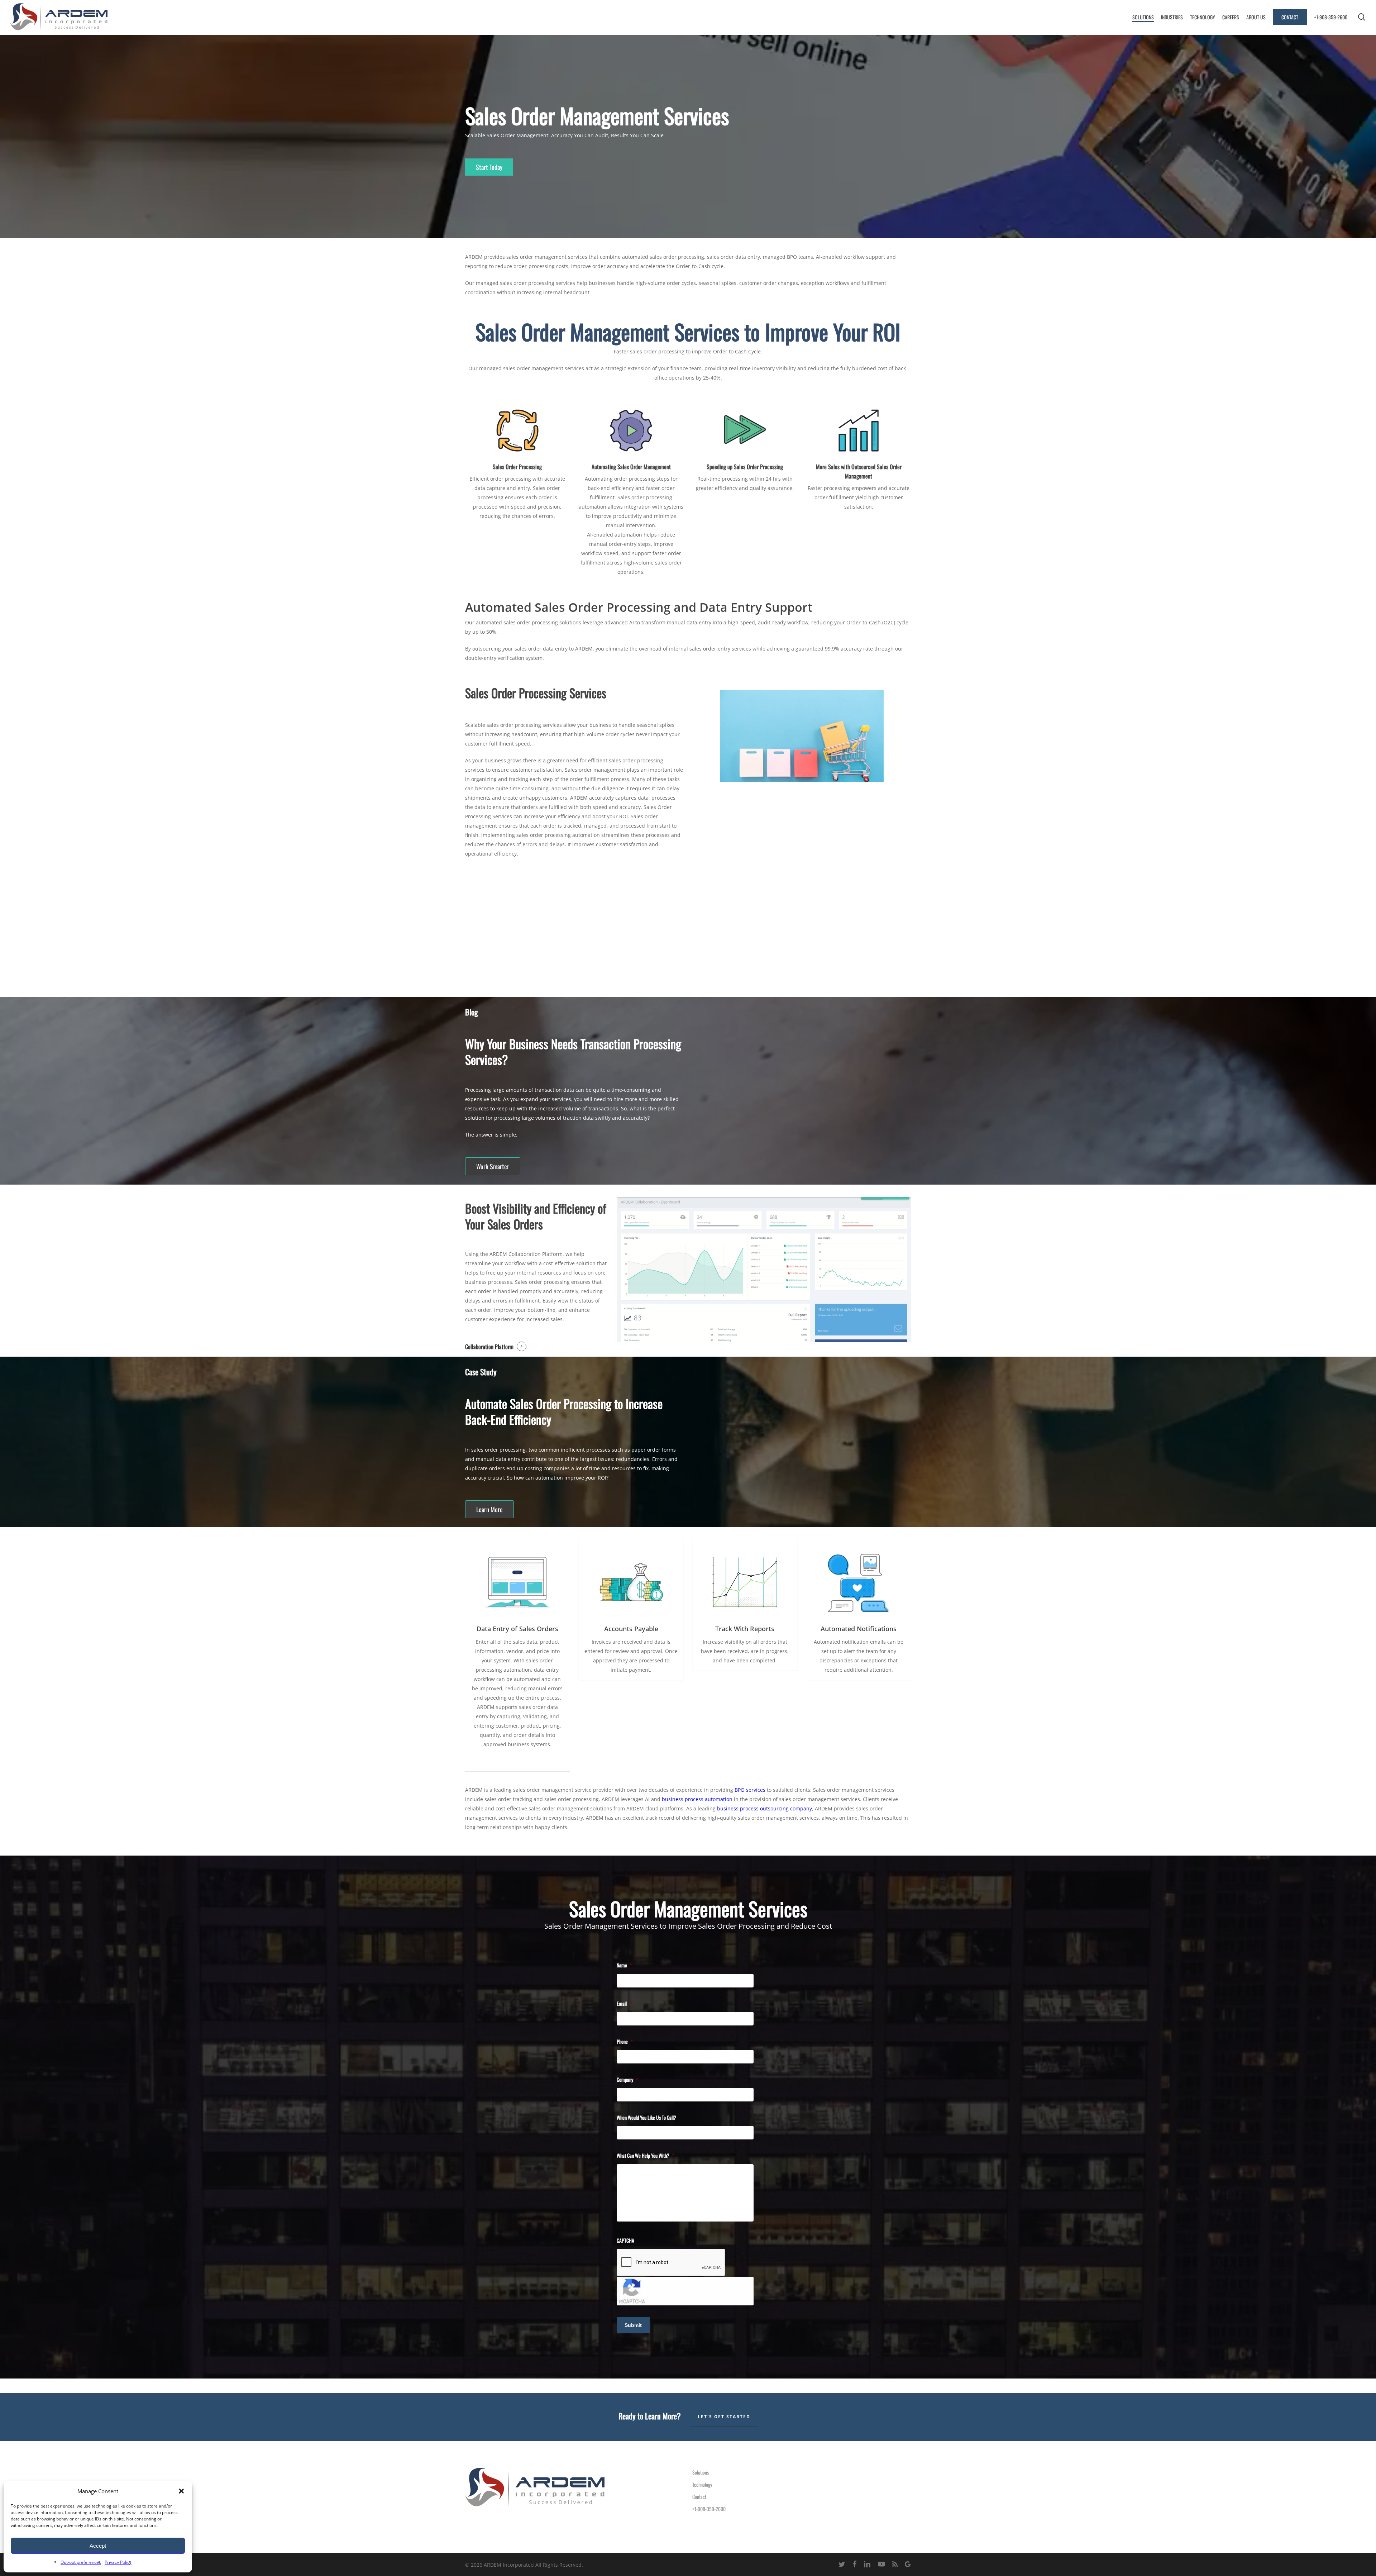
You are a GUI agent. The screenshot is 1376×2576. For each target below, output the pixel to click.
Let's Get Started (724, 2417)
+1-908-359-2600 (709, 2509)
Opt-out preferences (81, 2562)
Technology (702, 2484)
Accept (98, 2546)
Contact (699, 2497)
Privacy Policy (118, 2562)
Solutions (701, 2472)
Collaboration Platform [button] (489, 1347)
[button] (181, 2491)
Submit (633, 2325)
